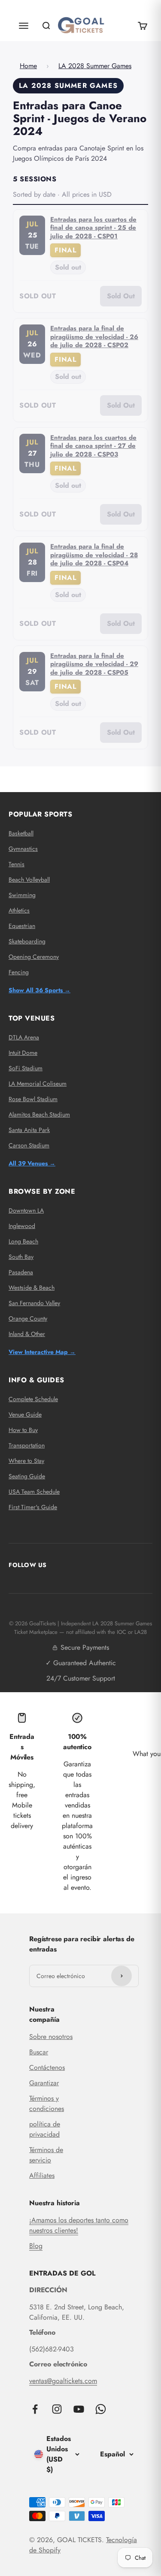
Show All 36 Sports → (39, 990)
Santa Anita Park (29, 1130)
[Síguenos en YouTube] (79, 2409)
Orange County (28, 1318)
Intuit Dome (23, 1053)
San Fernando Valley (34, 1303)
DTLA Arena (24, 1037)
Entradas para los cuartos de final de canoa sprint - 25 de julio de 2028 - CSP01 (93, 228)
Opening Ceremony (34, 957)
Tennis (17, 864)
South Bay (21, 1257)
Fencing (19, 972)
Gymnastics (23, 849)
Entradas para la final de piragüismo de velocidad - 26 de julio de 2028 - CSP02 (94, 337)
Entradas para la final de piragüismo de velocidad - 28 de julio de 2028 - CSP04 (94, 555)
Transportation (27, 1445)
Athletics (19, 910)
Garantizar (44, 2083)
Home (28, 66)
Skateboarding (27, 941)
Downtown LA (26, 1210)
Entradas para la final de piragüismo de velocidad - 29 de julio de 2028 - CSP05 (94, 664)
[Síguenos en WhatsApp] (101, 2409)
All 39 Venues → (32, 1163)
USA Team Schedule (34, 1492)
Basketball (21, 833)
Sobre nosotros (51, 2037)
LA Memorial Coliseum (38, 1084)
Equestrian (22, 926)
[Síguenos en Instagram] (57, 2409)
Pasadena (21, 1272)
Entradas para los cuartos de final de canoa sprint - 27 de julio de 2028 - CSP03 (93, 446)
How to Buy (23, 1430)
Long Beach (23, 1241)
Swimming (22, 895)
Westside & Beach (32, 1288)
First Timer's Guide (33, 1507)
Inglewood (22, 1226)
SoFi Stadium (26, 1068)
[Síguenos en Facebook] (35, 2409)
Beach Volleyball (29, 880)
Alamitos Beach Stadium (39, 1114)
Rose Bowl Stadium (33, 1099)
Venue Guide (25, 1414)
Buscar (39, 2052)
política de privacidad (45, 2129)
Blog (36, 2246)
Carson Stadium (29, 1145)
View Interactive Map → (42, 1352)
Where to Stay (26, 1461)
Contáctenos (47, 2067)
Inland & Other (27, 1334)
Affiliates (42, 2175)
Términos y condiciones (47, 2103)
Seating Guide (27, 1476)
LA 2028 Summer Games (95, 66)
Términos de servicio (46, 2155)
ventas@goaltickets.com (63, 2381)
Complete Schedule (33, 1399)
